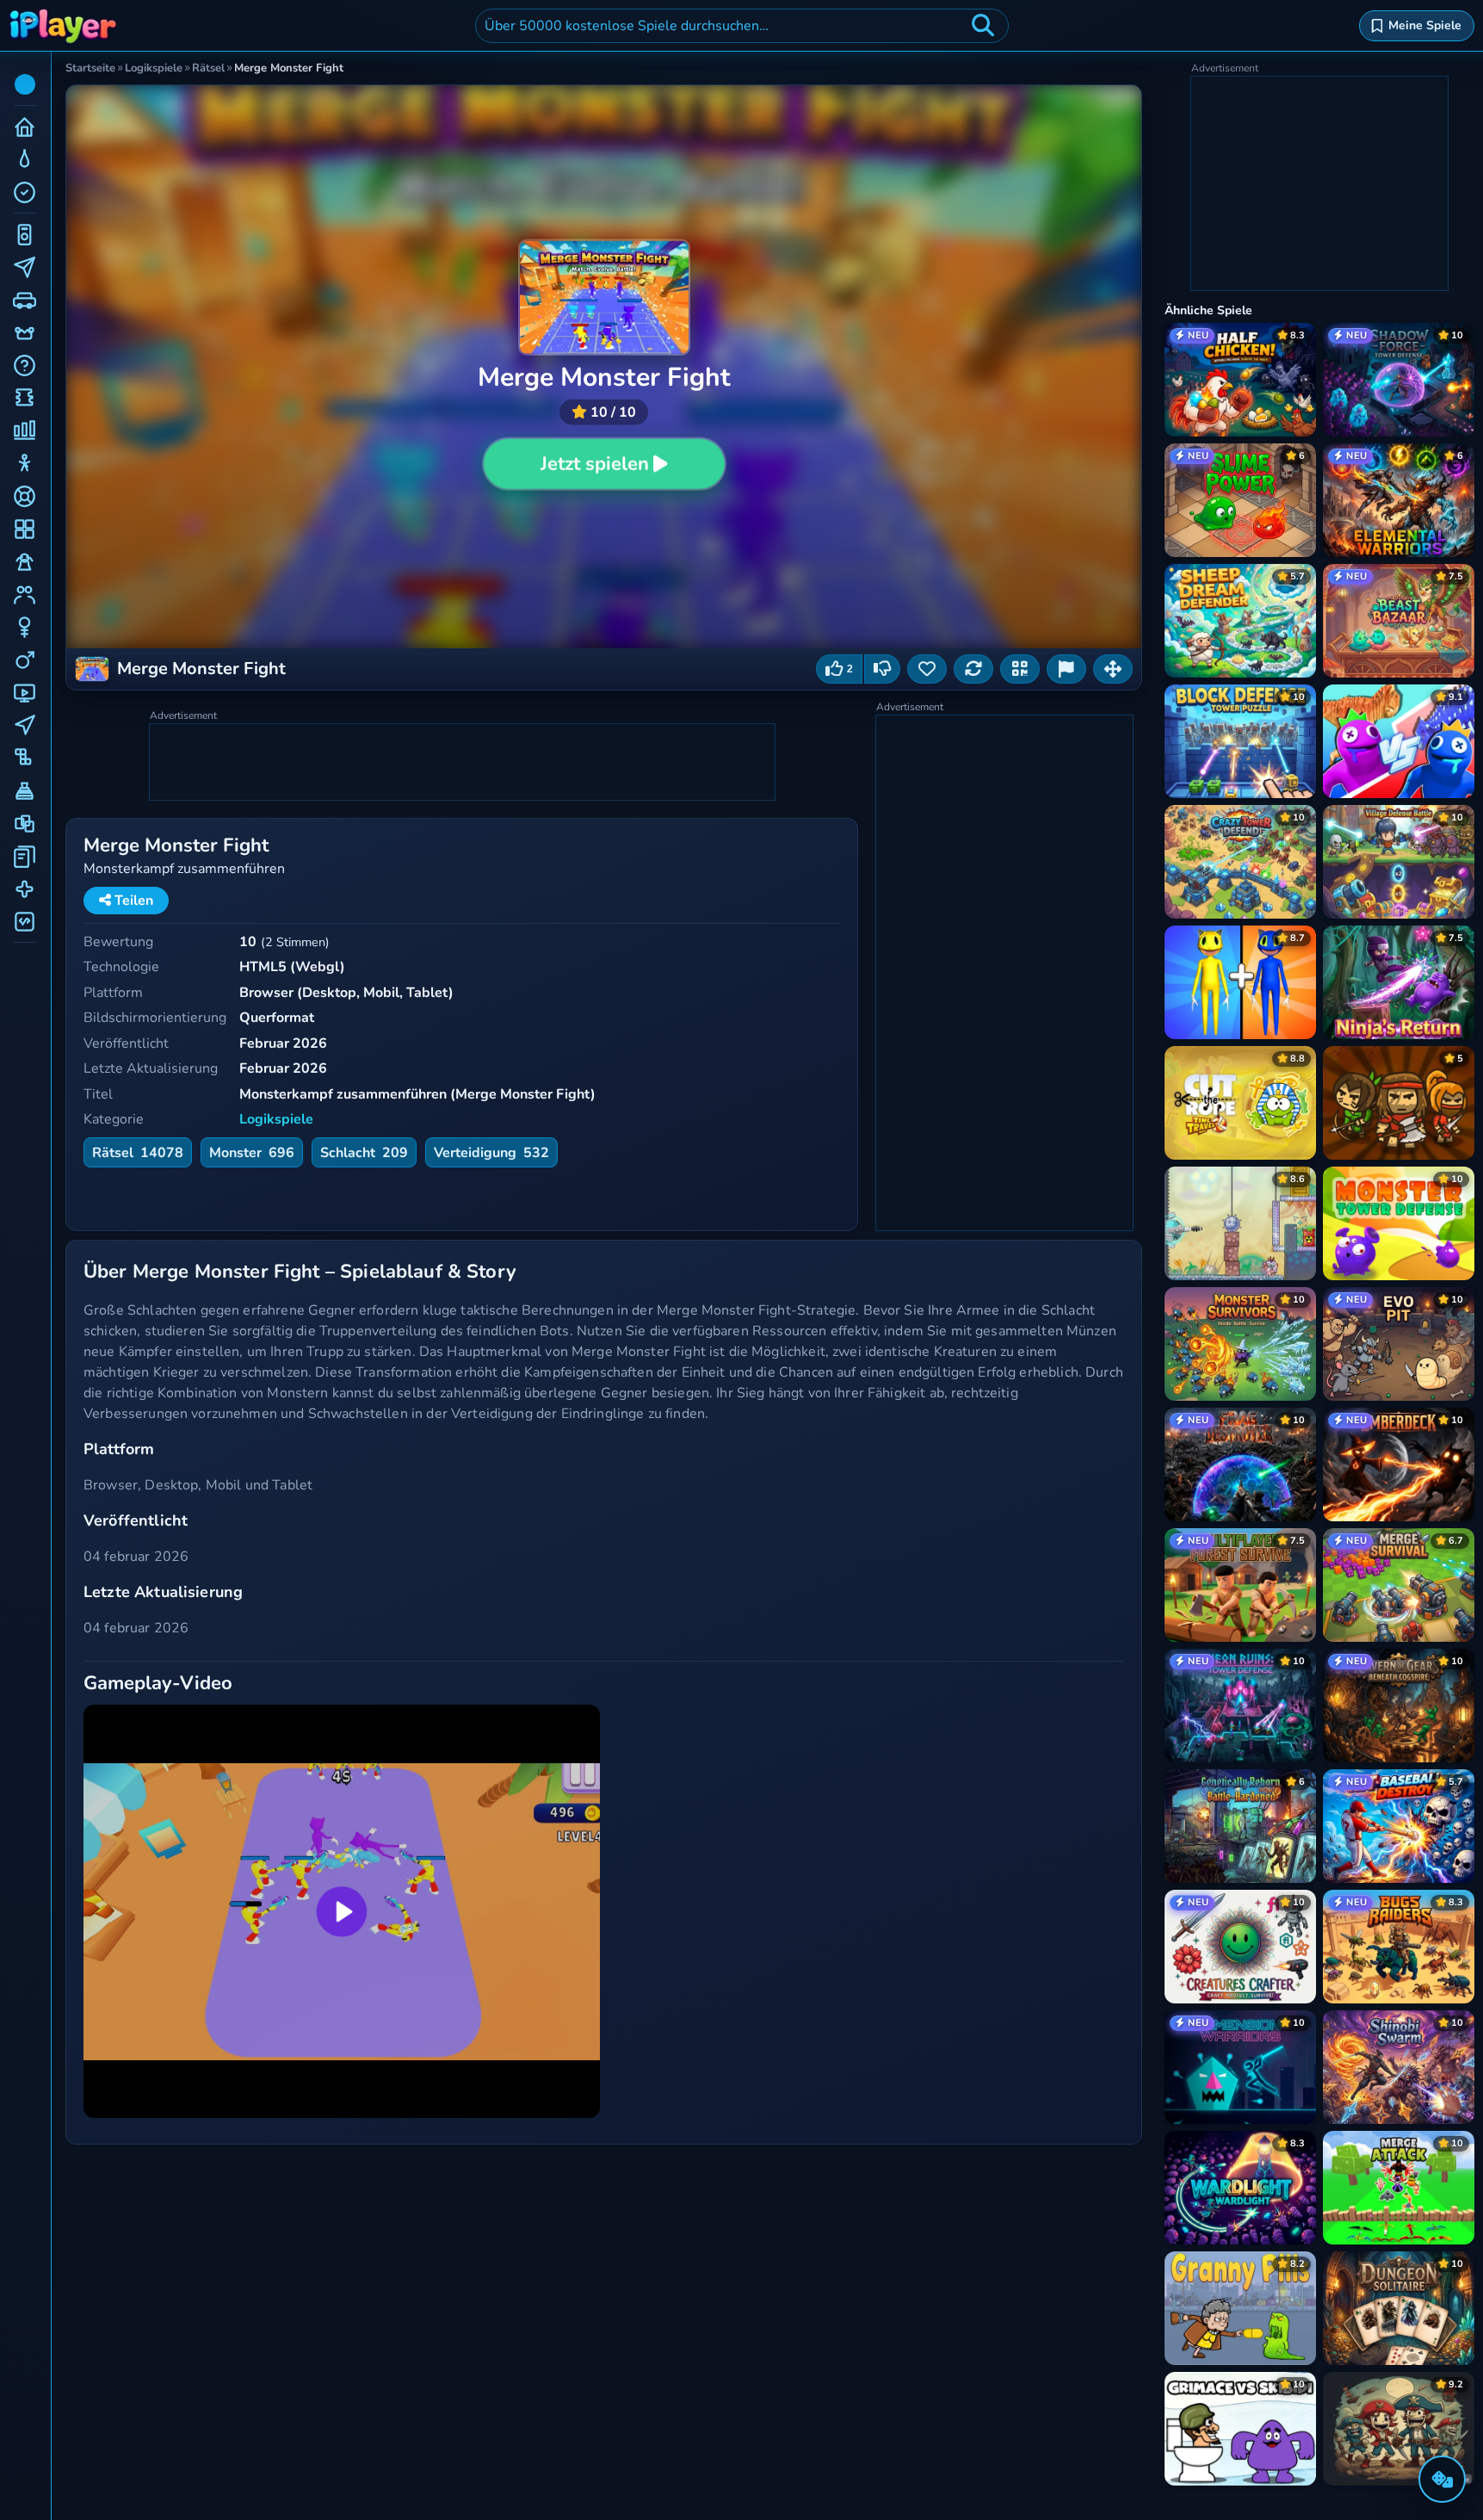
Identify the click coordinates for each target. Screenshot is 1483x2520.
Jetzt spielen (595, 464)
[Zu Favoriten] (927, 669)
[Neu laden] (973, 669)
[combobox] (742, 26)
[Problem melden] (1066, 669)
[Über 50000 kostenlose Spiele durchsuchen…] (983, 26)
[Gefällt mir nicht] (882, 669)
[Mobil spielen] (1020, 669)
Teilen (132, 901)
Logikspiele (276, 1119)
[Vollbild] (1113, 669)
